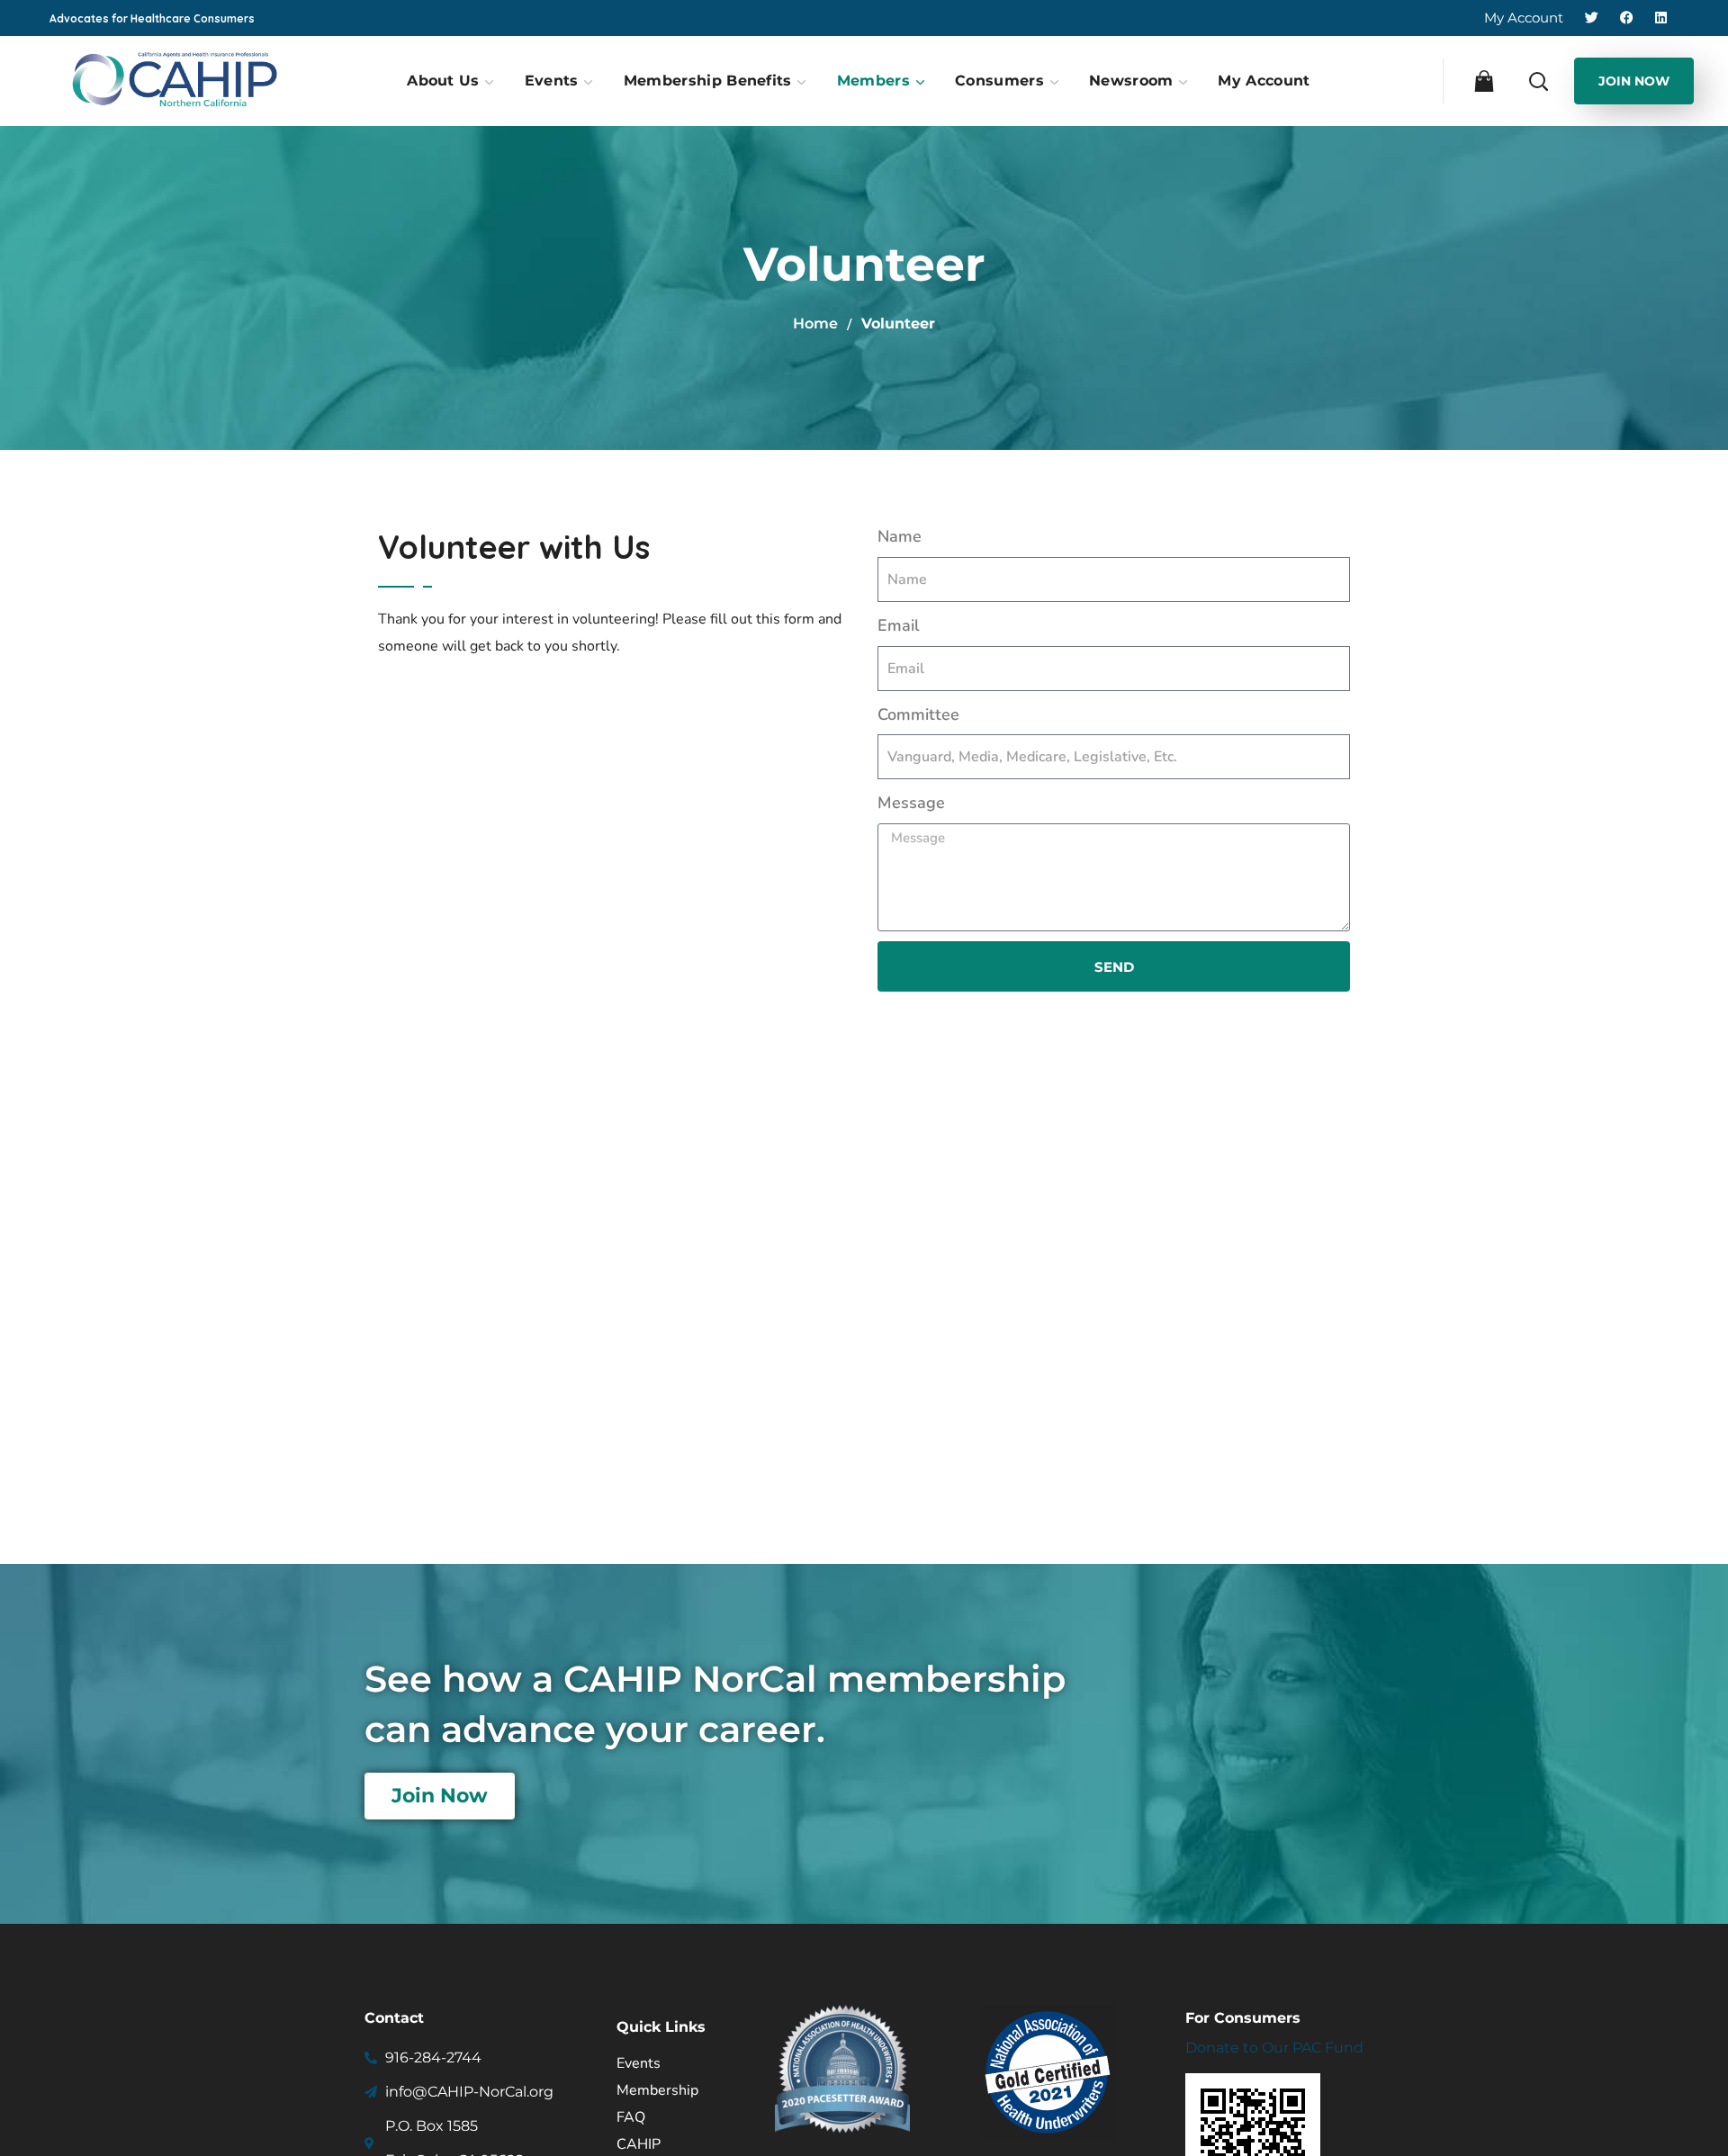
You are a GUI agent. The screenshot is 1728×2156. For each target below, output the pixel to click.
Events (639, 2063)
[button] (1482, 80)
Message (911, 803)
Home (815, 323)
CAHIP (639, 2144)
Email (899, 625)
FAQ (631, 2117)
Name (900, 536)
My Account (1524, 18)
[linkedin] (1661, 18)
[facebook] (1629, 18)
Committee (918, 714)
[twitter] (1592, 18)
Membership (657, 2090)
